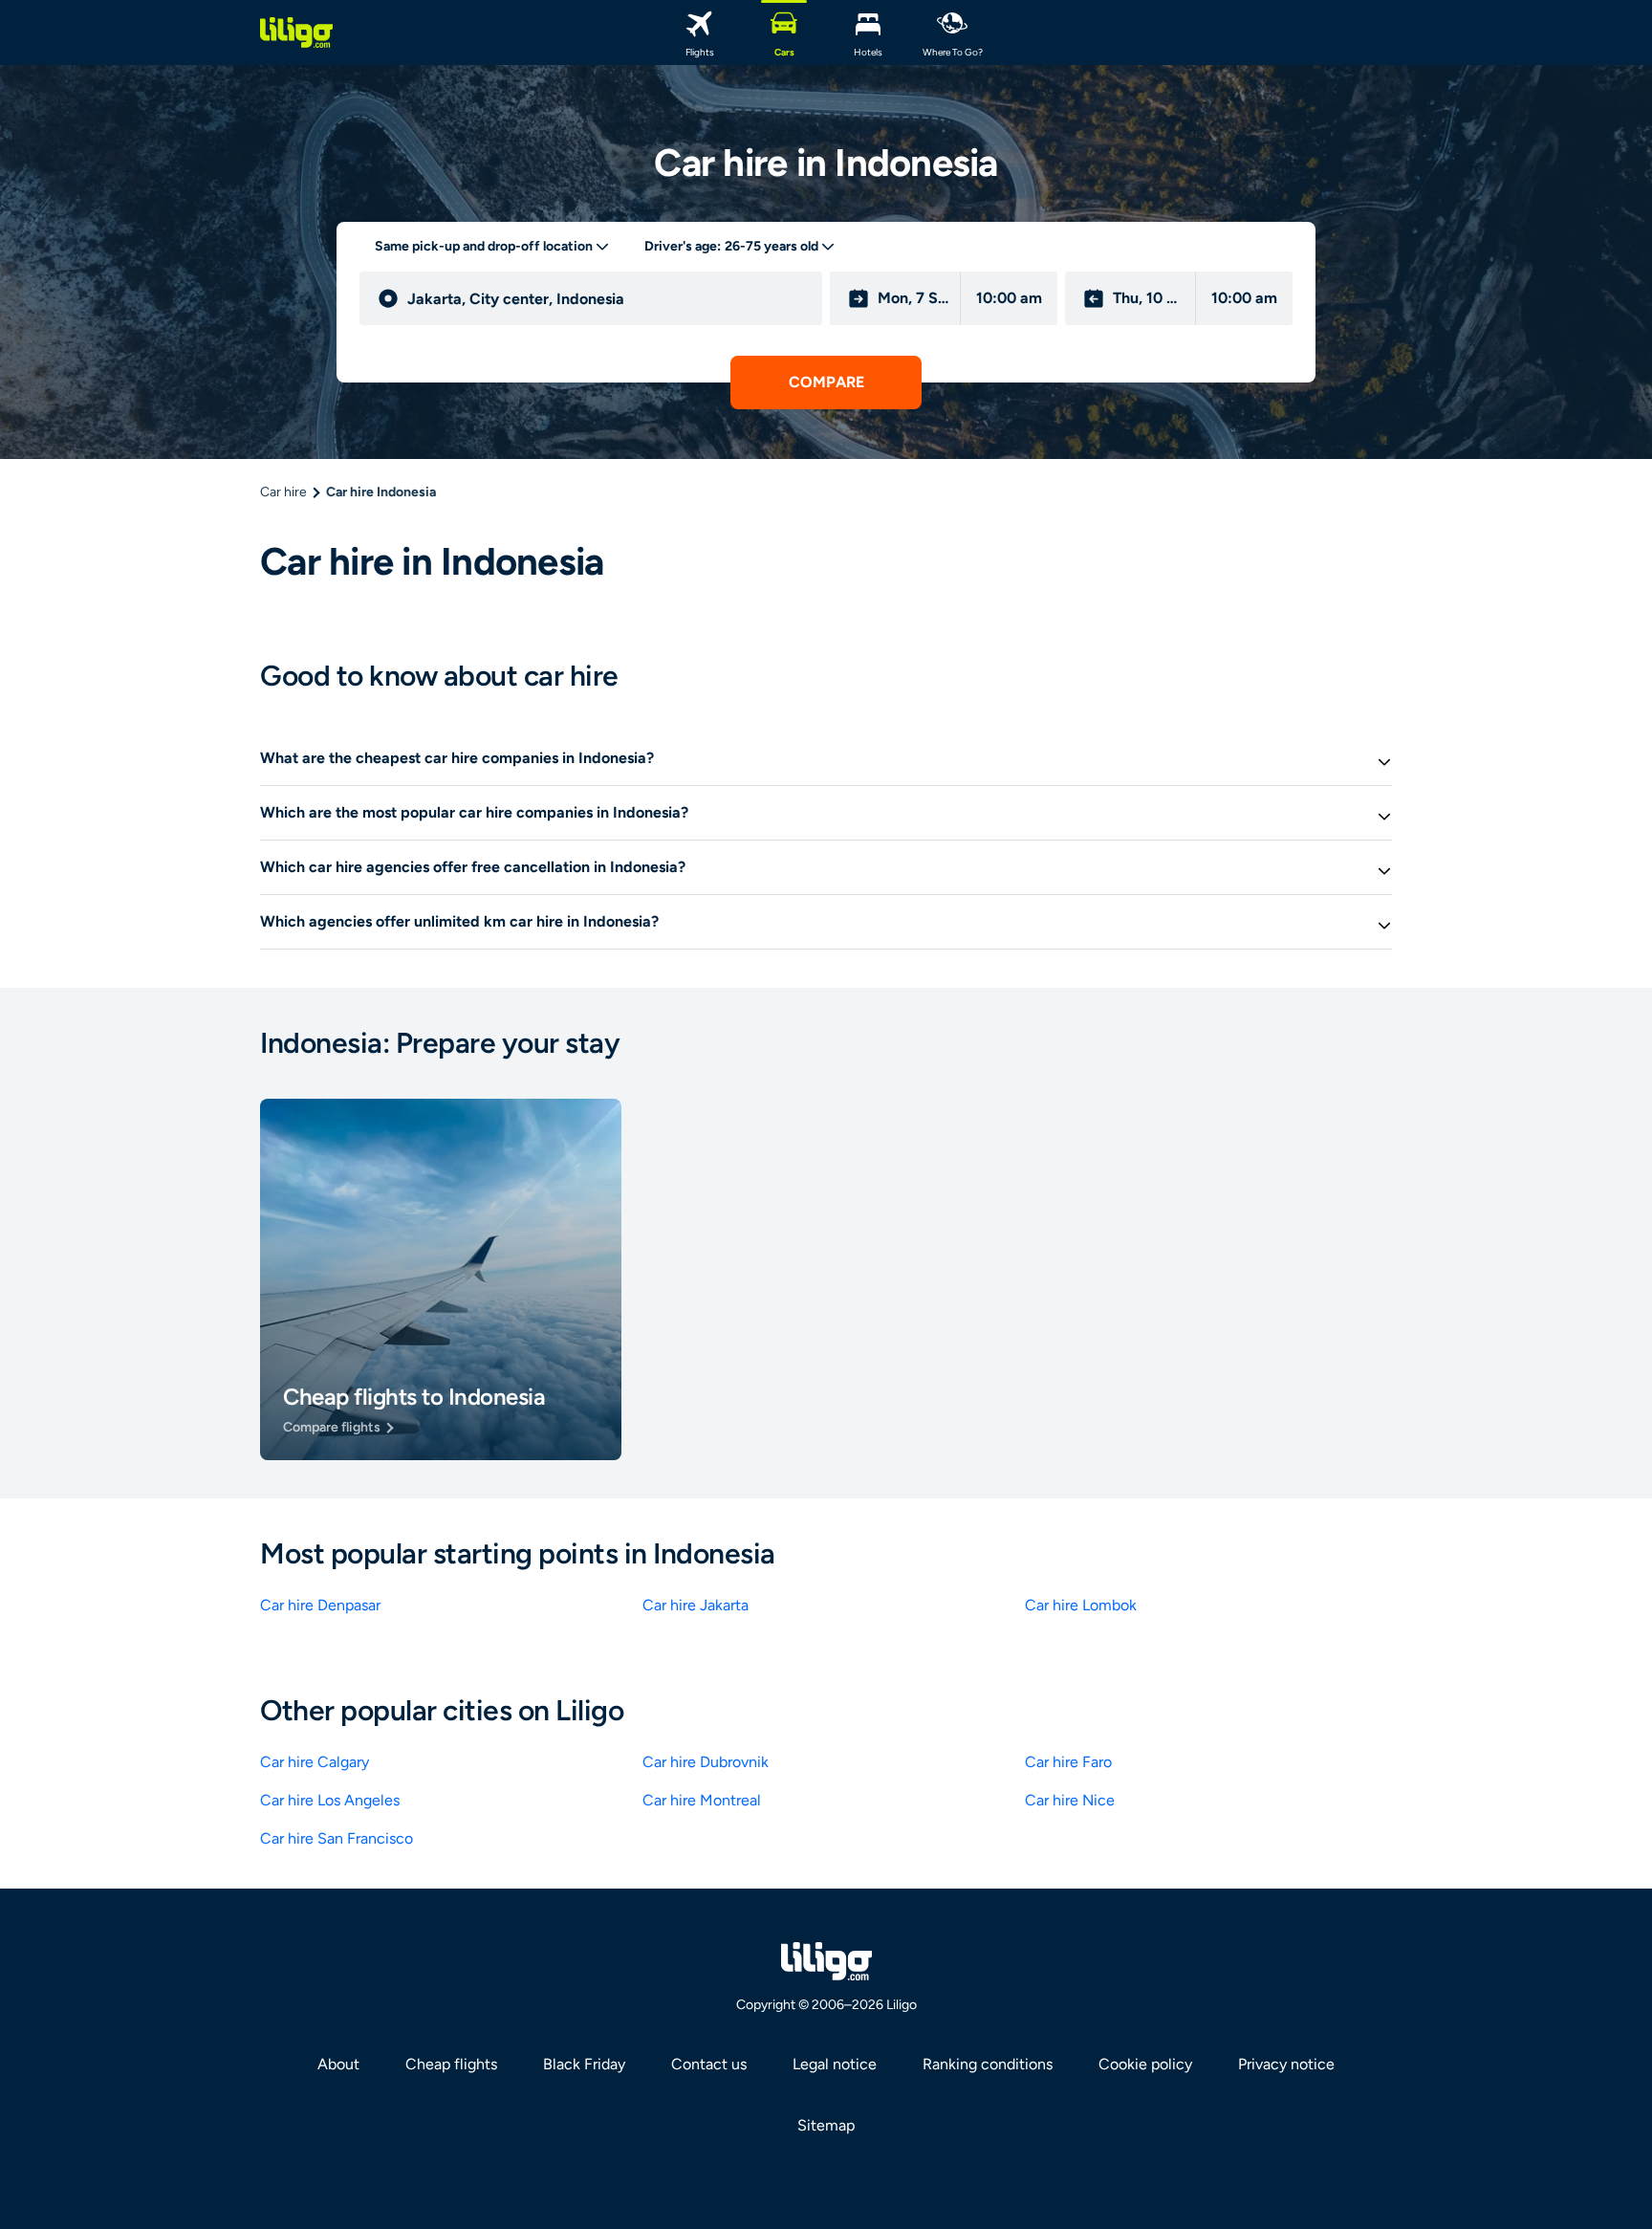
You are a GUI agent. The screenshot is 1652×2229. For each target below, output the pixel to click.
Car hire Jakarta (696, 1605)
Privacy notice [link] (1286, 2064)
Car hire (283, 492)
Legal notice (835, 2064)
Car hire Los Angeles (330, 1800)
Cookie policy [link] (1145, 2064)
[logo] (296, 33)
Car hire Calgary (315, 1762)
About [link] (338, 2064)
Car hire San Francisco (337, 1838)
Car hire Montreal (702, 1800)
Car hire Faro (1068, 1762)
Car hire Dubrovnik (706, 1762)
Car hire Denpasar (320, 1605)
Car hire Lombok (1081, 1605)
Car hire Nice (1070, 1800)
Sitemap (826, 2125)
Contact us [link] (709, 2064)
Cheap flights (451, 2064)
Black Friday (584, 2064)
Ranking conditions (988, 2064)
